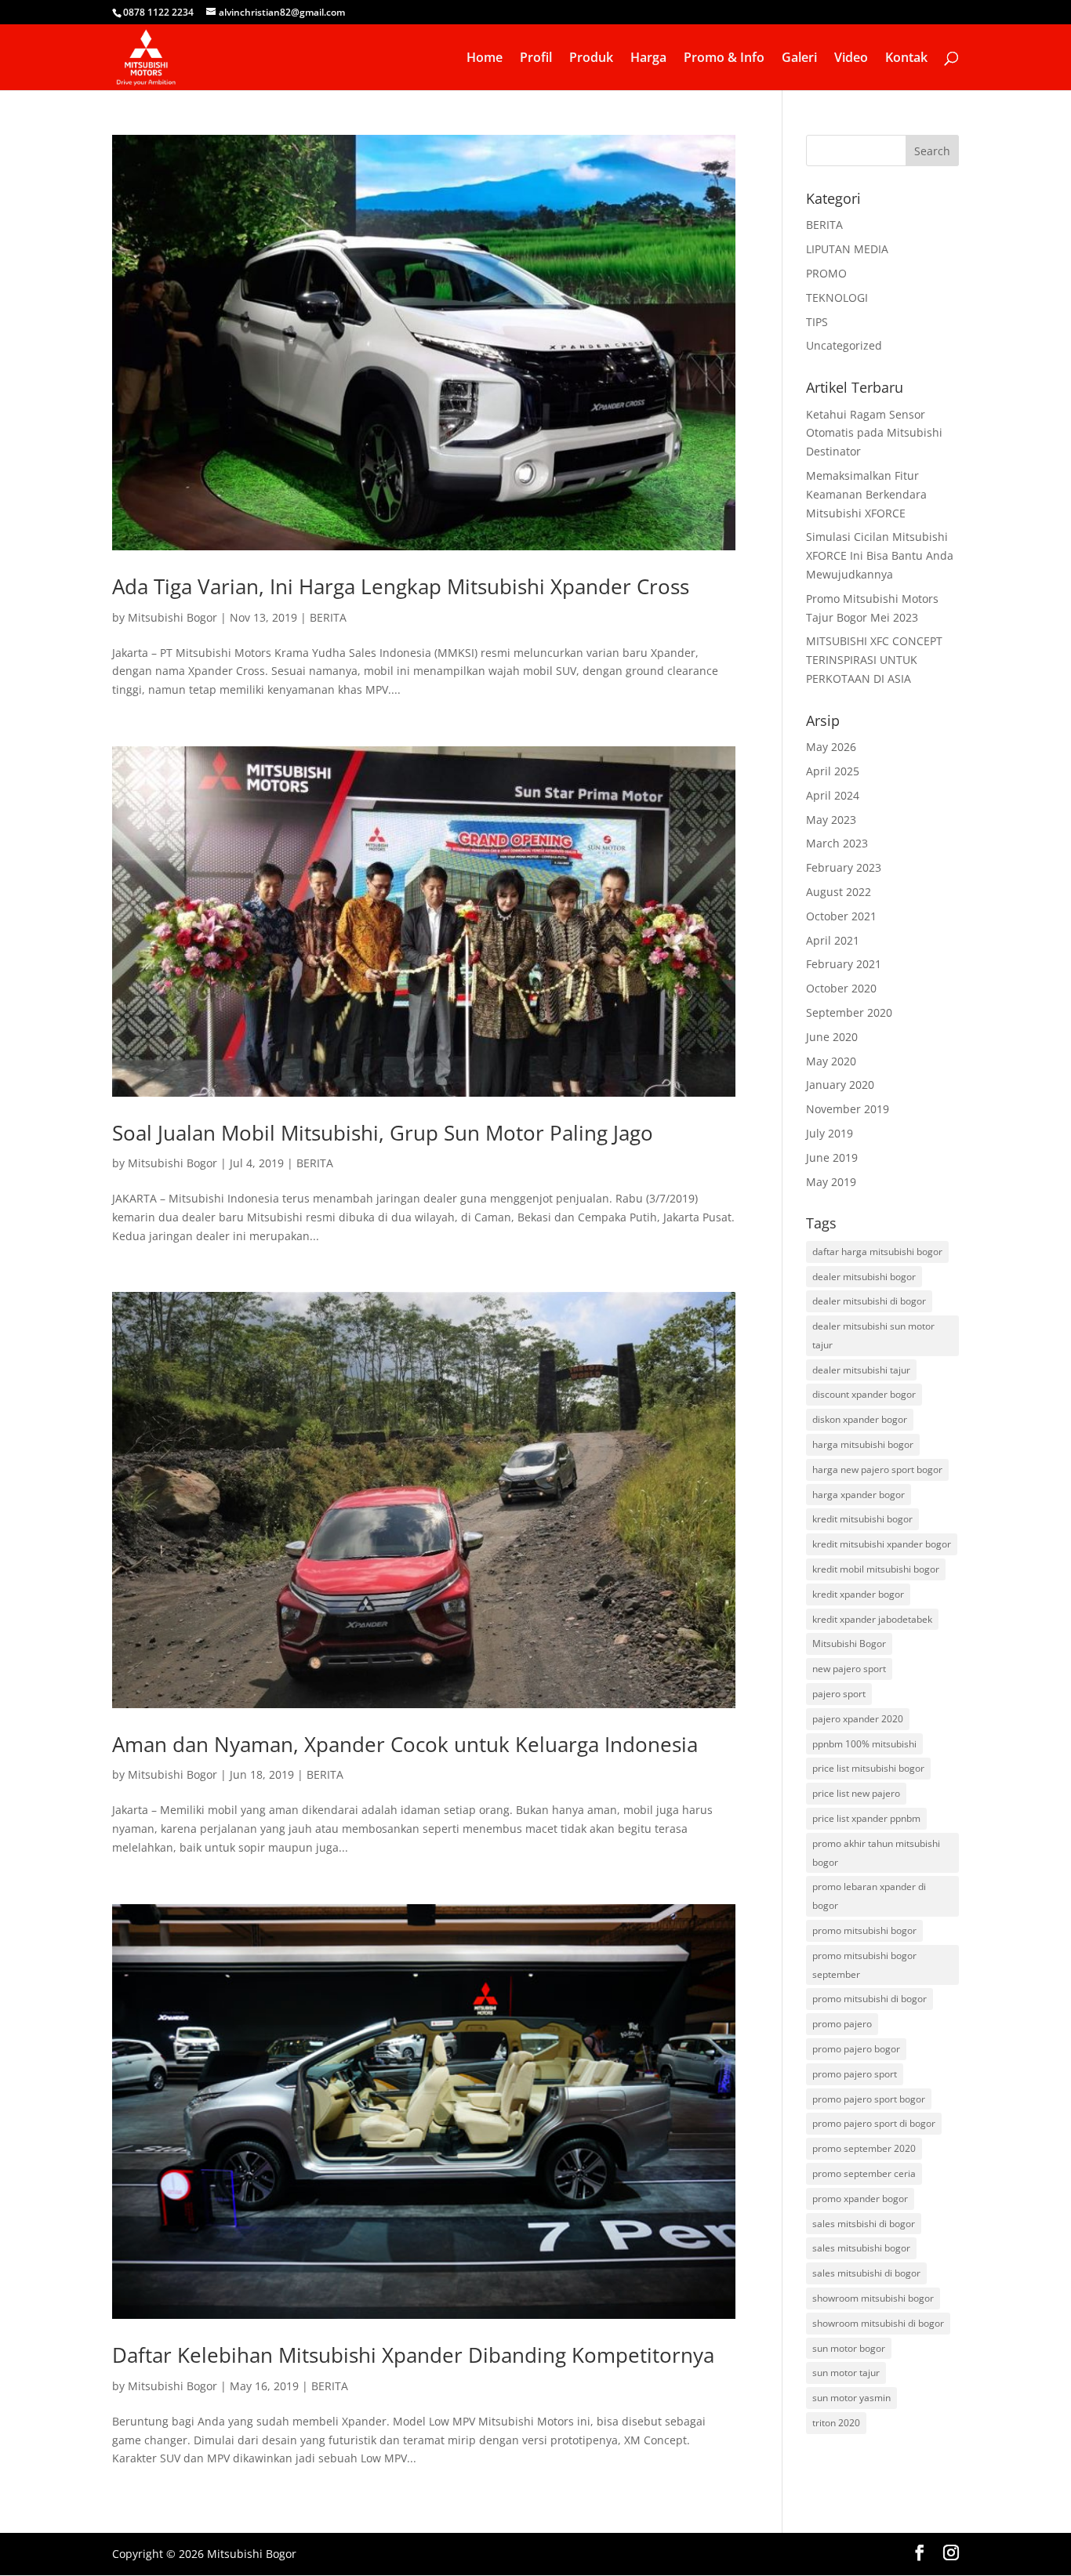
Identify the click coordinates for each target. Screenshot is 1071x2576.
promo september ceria (864, 2173)
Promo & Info (724, 59)
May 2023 (831, 820)
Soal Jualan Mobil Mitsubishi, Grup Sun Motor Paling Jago (383, 1133)
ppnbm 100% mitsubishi (864, 1744)
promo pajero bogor (856, 2049)
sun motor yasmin (851, 2398)
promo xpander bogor (860, 2199)
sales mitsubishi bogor (861, 2248)
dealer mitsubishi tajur (861, 1370)
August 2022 (839, 892)
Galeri (799, 59)
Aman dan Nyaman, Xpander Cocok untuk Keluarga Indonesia (405, 1744)
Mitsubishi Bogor (172, 617)
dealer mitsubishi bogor (864, 1277)
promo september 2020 (864, 2148)
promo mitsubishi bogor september (864, 1965)
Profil (536, 59)
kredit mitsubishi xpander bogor (882, 1544)
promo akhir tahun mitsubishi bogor (876, 1853)
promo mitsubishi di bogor (870, 1999)
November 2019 (848, 1109)
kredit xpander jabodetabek (872, 1619)
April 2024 (833, 795)
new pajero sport (849, 1669)
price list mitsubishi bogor (868, 1768)
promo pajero (842, 2024)
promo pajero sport (855, 2074)
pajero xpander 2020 (858, 1719)
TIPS (817, 322)
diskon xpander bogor (860, 1419)
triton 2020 (836, 2423)
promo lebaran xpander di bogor (869, 1896)
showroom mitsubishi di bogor (878, 2323)
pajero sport (839, 1694)
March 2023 (837, 843)
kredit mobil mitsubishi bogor (876, 1569)
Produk (591, 59)
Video (851, 59)
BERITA (328, 617)
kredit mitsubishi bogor (862, 1519)
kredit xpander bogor (858, 1594)
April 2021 (833, 940)
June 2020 (832, 1037)
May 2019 (831, 1182)
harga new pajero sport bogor (877, 1469)
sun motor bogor (849, 2348)
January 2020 (840, 1085)
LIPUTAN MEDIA (847, 249)
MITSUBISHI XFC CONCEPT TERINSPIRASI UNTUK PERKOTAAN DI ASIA (874, 660)
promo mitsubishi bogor (864, 1930)
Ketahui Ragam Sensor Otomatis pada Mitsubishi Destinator (874, 433)
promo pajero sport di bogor (874, 2123)
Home (485, 59)
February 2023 (844, 867)
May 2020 (831, 1061)
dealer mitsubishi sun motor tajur (873, 1335)
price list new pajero (856, 1793)
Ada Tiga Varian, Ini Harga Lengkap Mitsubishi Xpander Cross (401, 586)
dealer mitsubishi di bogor (869, 1301)
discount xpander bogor (864, 1394)
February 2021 (844, 964)
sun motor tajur (846, 2373)
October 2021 (841, 916)
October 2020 (841, 988)
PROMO (826, 273)
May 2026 (831, 747)
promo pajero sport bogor (869, 2099)
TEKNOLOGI (837, 298)
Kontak (906, 59)
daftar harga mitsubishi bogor (877, 1252)
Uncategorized (844, 345)
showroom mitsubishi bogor (873, 2298)
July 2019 (830, 1133)
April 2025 (833, 771)
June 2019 (832, 1157)
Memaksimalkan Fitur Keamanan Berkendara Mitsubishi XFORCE (866, 494)
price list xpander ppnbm (866, 1818)
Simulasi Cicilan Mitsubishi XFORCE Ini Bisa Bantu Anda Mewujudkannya (880, 555)
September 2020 (849, 1012)
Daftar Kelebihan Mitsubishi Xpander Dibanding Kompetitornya (413, 2355)
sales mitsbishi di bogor (864, 2224)
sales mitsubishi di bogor (866, 2273)
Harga (648, 59)
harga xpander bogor (859, 1495)
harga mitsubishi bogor (863, 1444)
